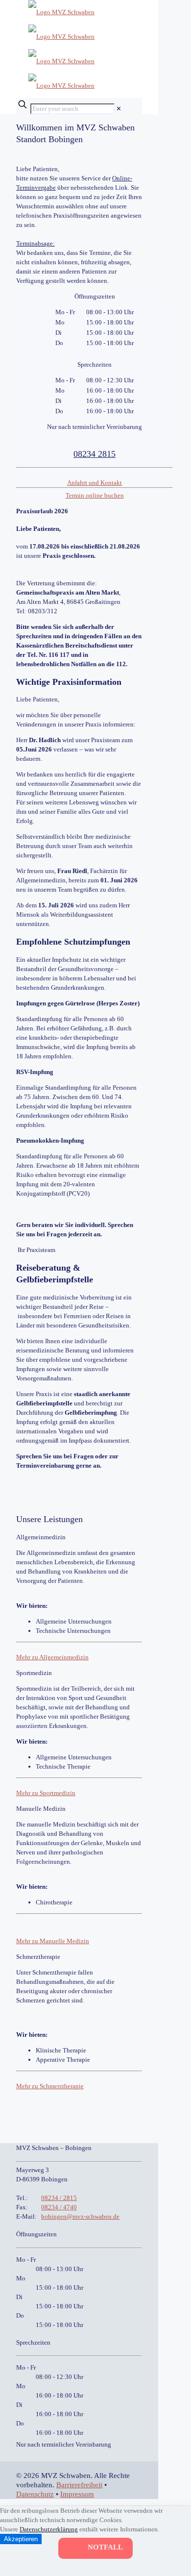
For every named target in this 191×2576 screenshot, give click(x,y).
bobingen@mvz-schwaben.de (80, 2216)
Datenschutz (35, 2494)
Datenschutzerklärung (49, 2529)
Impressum (77, 2494)
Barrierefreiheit (79, 2485)
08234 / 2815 (59, 2198)
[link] (119, 109)
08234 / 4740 (59, 2207)
